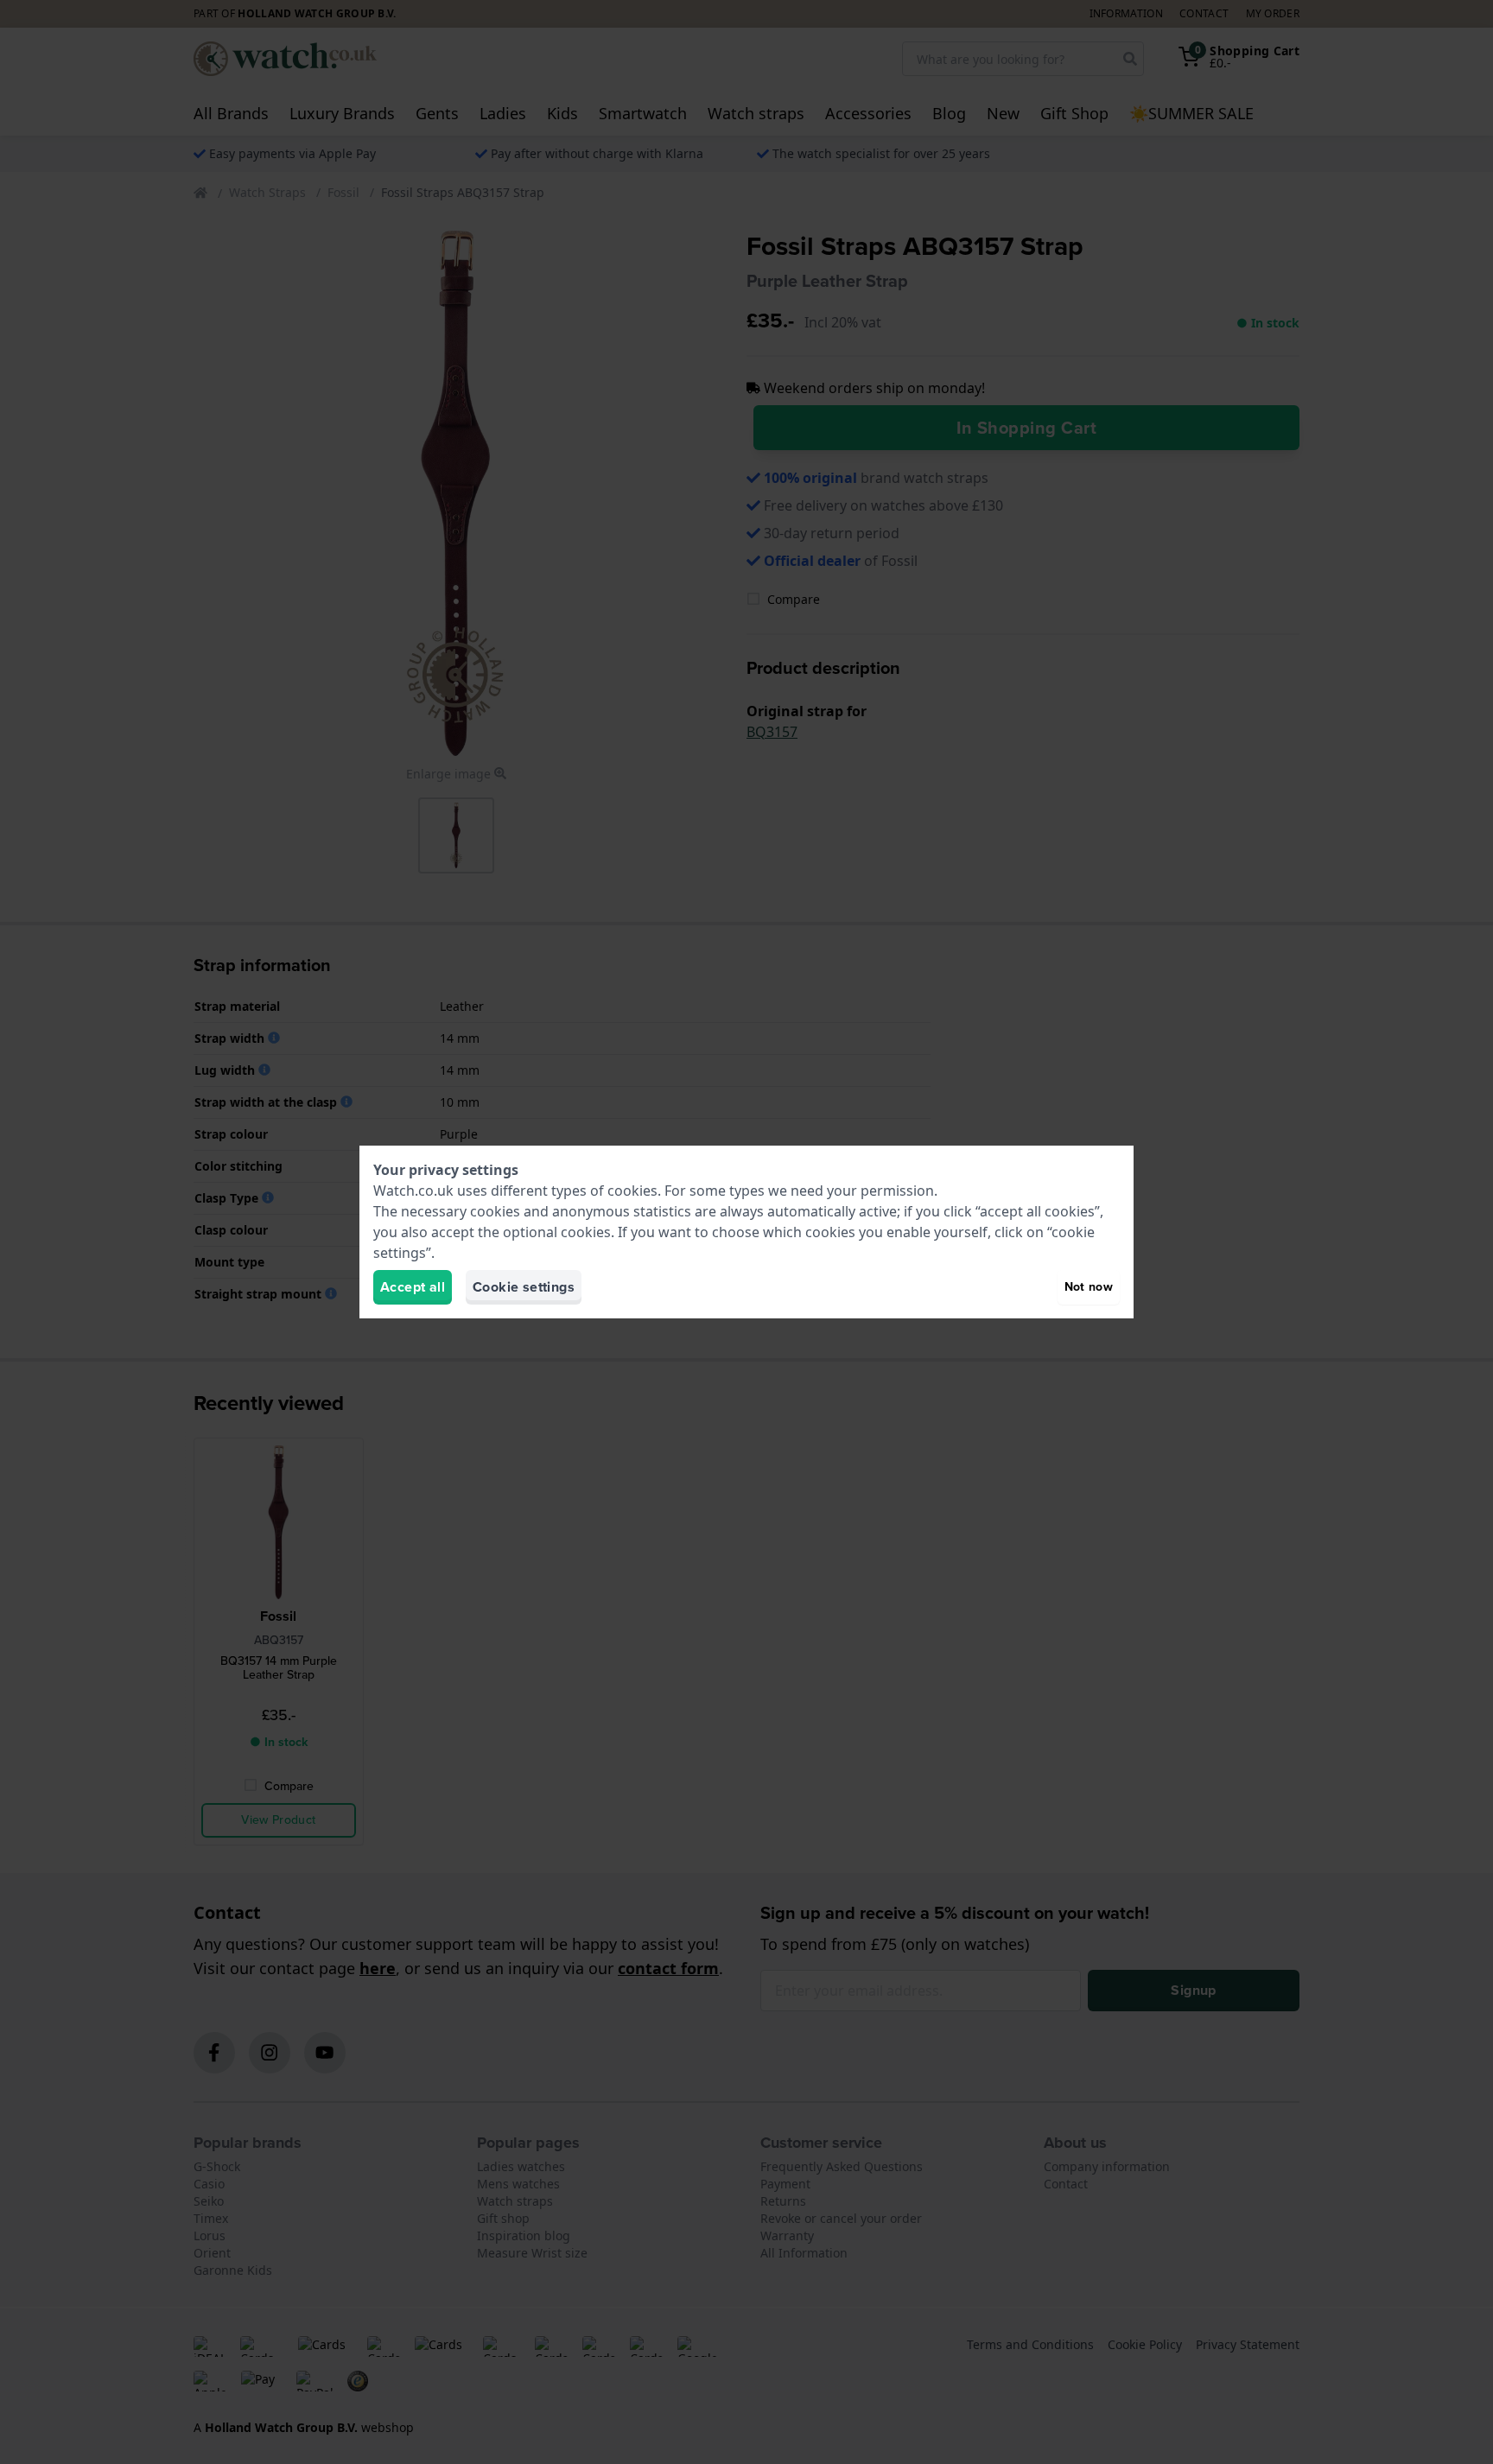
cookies (632, 1191)
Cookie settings (524, 1287)
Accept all (413, 1287)
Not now (1089, 1287)
